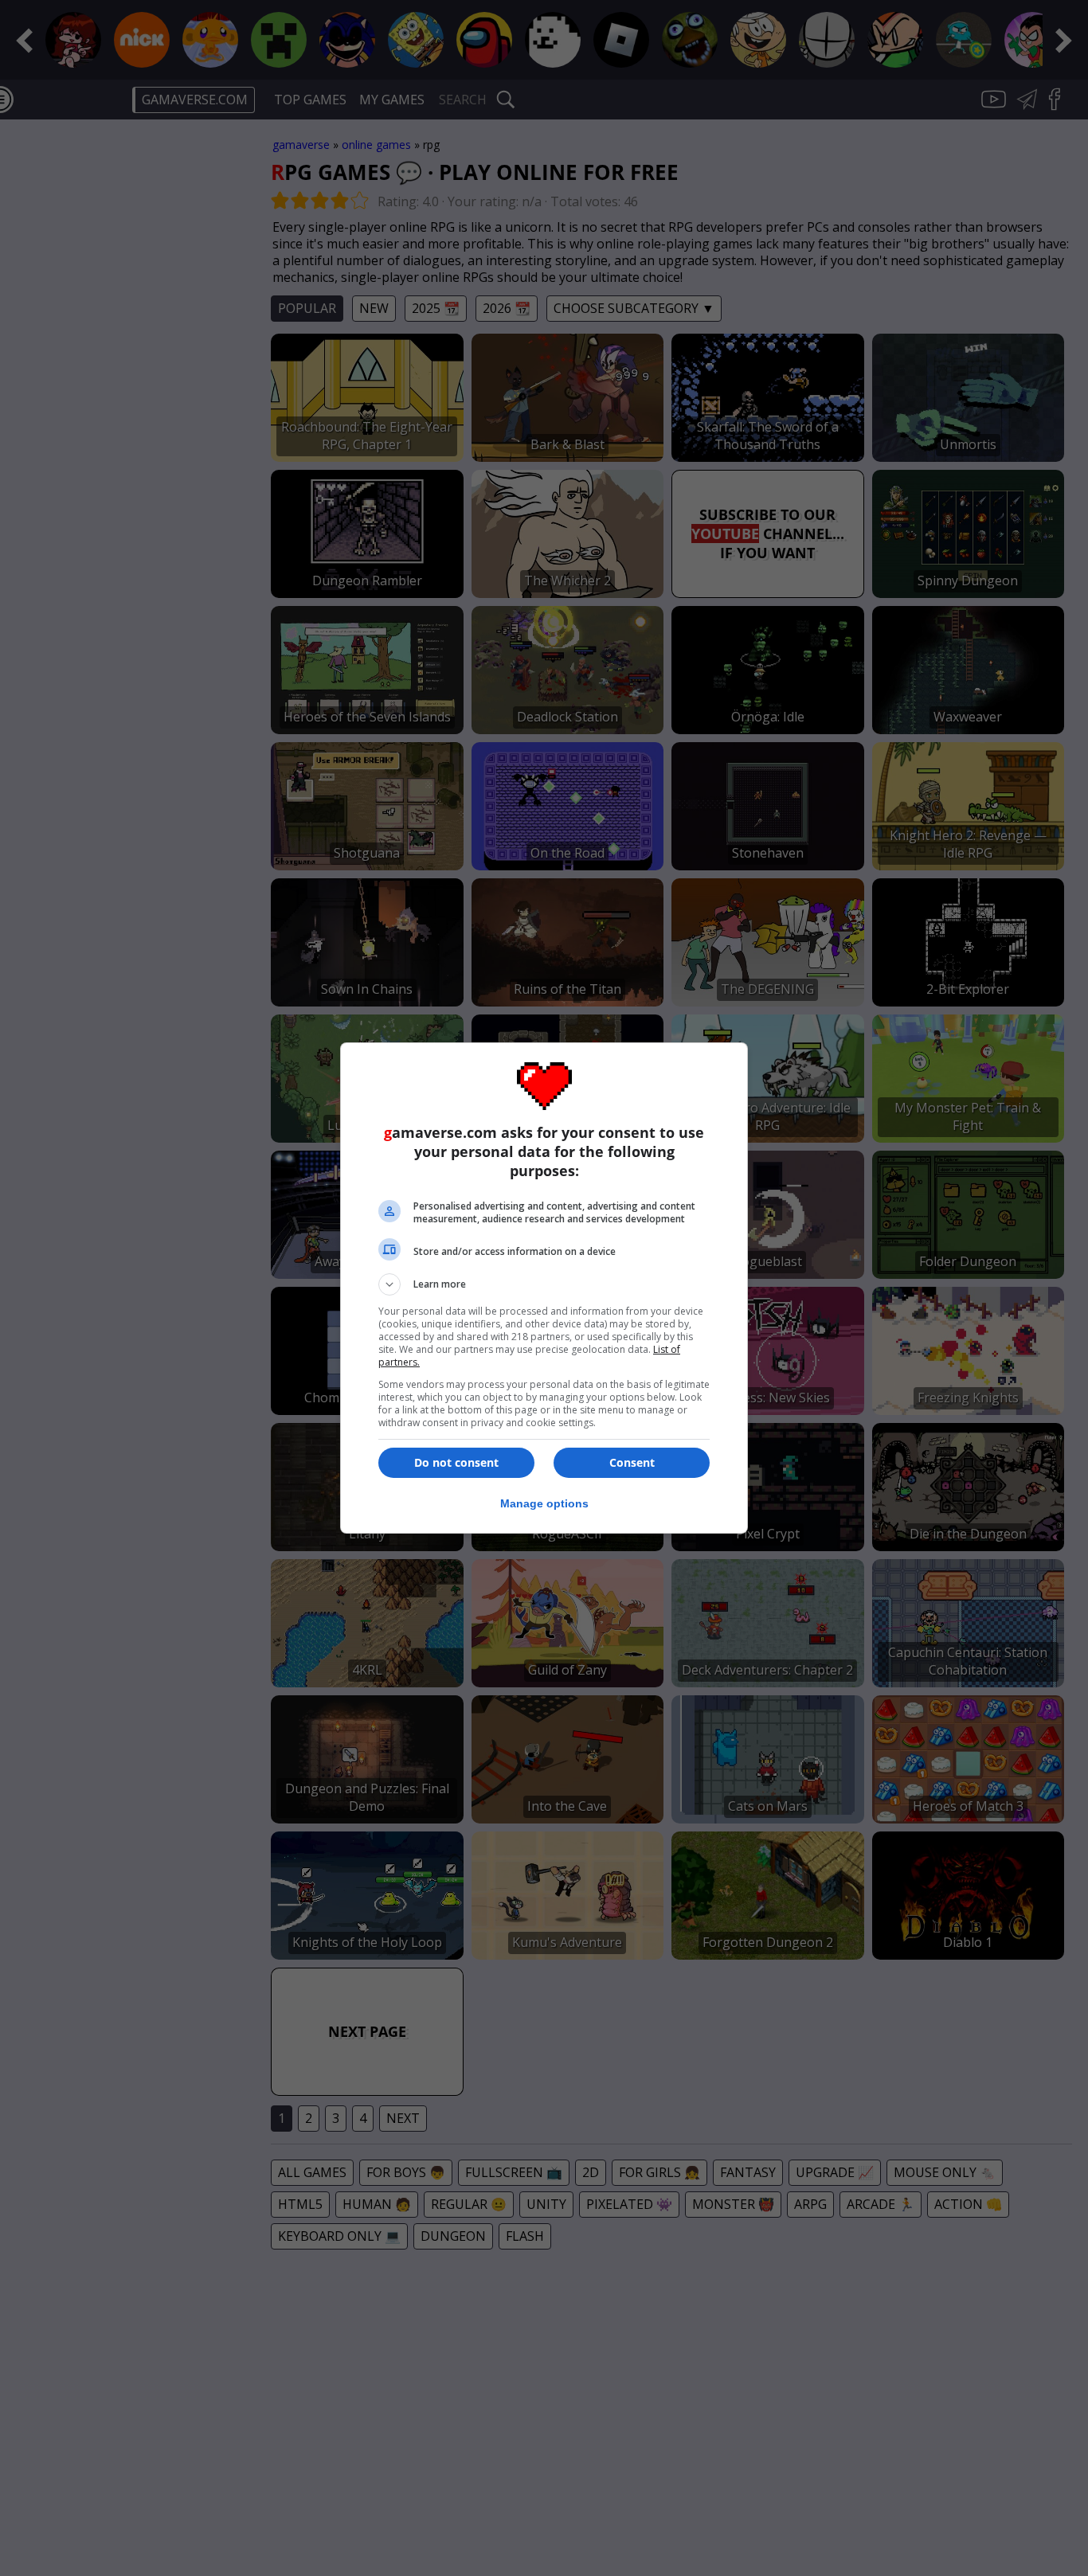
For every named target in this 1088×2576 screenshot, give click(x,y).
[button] (544, 1284)
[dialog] (544, 1288)
